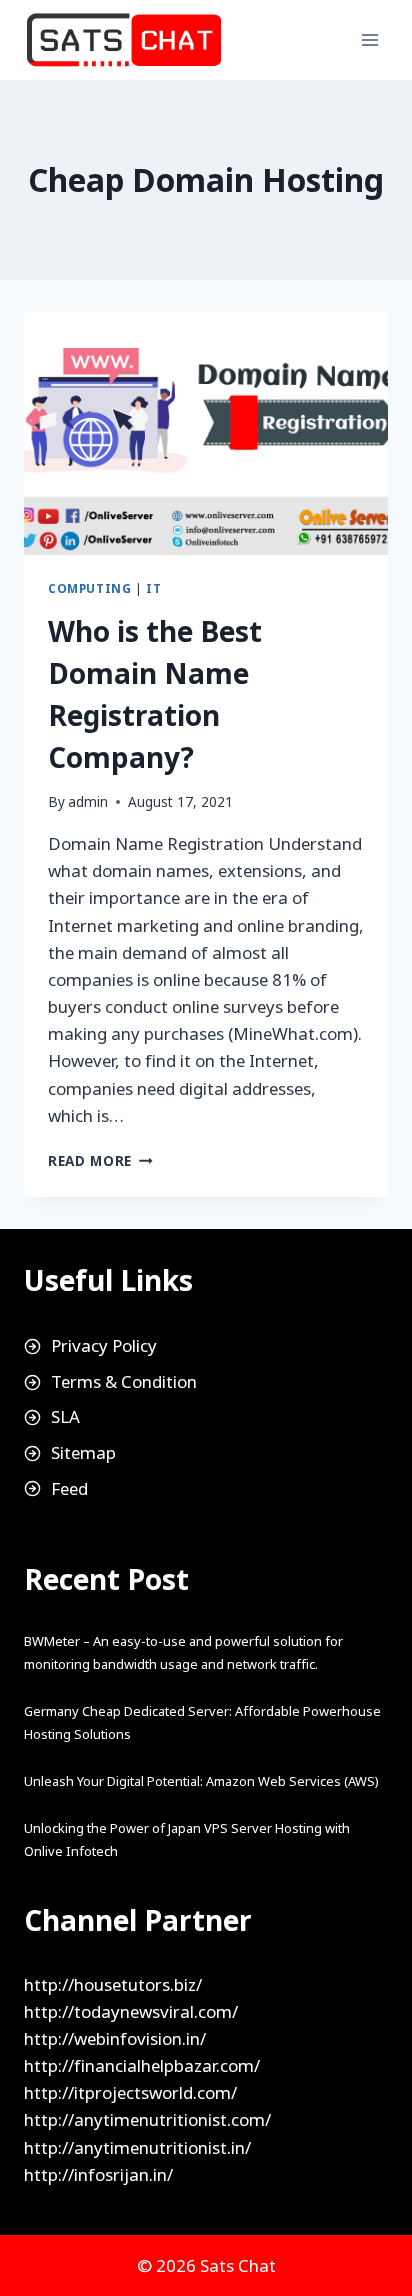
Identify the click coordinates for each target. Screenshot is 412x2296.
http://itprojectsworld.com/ (130, 2092)
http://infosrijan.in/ (98, 2174)
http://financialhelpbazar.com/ (142, 2065)
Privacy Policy (104, 1345)
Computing (89, 588)
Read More (100, 1160)
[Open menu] (369, 39)
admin (88, 801)
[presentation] (206, 433)
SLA (65, 1416)
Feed (69, 1488)
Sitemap (83, 1452)
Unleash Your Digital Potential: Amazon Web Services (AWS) (201, 1781)
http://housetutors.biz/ (113, 1984)
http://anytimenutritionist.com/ (147, 2119)
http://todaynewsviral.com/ (131, 2011)
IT (153, 588)
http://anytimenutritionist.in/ (137, 2147)
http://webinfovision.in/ (115, 2038)
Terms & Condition (124, 1381)
